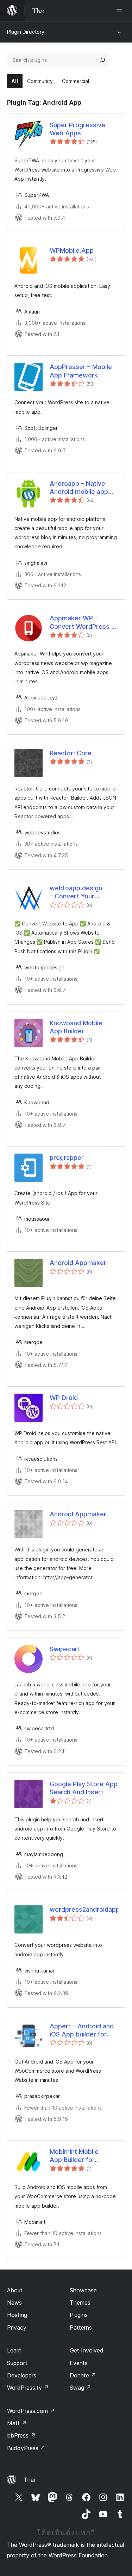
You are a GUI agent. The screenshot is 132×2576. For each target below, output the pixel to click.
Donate (83, 2375)
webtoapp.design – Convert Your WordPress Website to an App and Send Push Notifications (80, 892)
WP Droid (64, 1398)
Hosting (17, 2315)
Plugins (79, 2315)
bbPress (21, 2435)
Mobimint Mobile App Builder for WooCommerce (74, 2156)
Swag (80, 2388)
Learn (14, 2350)
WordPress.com (31, 2411)
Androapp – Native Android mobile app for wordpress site (79, 488)
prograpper (67, 1158)
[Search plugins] (102, 60)
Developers (22, 2375)
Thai (29, 2480)
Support (17, 2363)
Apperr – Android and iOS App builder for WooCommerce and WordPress (82, 2031)
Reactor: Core (71, 753)
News (14, 2303)
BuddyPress (26, 2448)
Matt (17, 2423)
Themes (80, 2303)
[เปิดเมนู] (121, 11)
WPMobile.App (72, 250)
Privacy (17, 2328)
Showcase (83, 2290)
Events (79, 2363)
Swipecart (65, 1649)
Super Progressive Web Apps (77, 129)
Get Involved (87, 2350)
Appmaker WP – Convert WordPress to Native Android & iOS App (84, 622)
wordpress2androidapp (84, 1909)
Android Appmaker (78, 1263)
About (15, 2290)
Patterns (81, 2328)
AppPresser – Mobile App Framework (81, 371)
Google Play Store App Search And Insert (84, 1788)
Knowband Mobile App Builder (76, 1027)
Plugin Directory (26, 32)
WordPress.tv (28, 2388)
